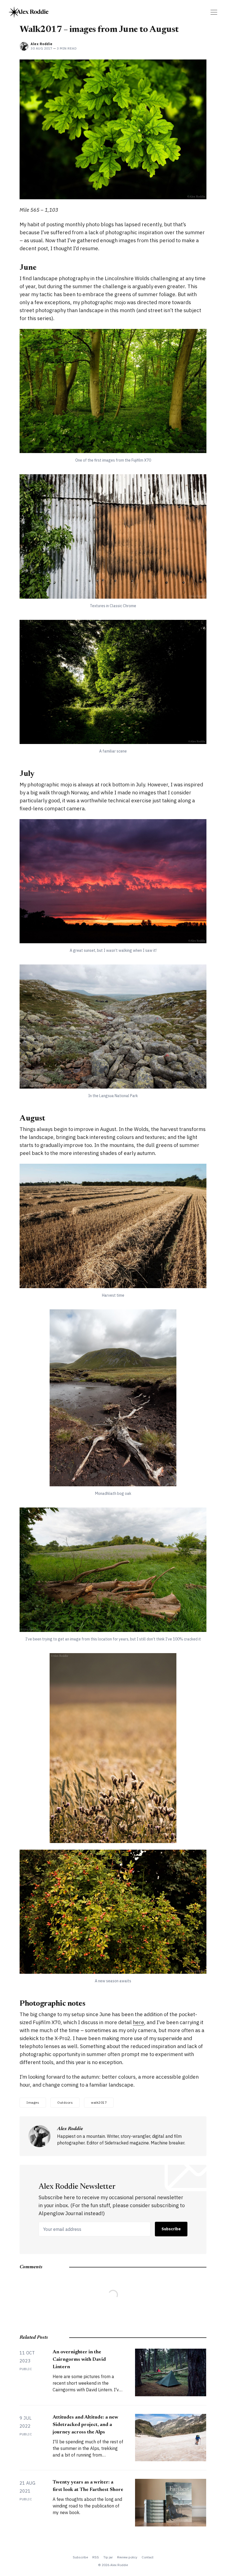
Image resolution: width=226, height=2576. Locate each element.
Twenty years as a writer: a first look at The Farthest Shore (88, 2486)
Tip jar (108, 2557)
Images (33, 2102)
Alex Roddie (42, 44)
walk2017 (99, 2102)
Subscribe (171, 2229)
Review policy (127, 2557)
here (138, 2022)
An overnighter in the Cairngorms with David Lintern (79, 2360)
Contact (148, 2557)
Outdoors (65, 2102)
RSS (96, 2557)
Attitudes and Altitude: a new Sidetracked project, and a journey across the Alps (85, 2425)
